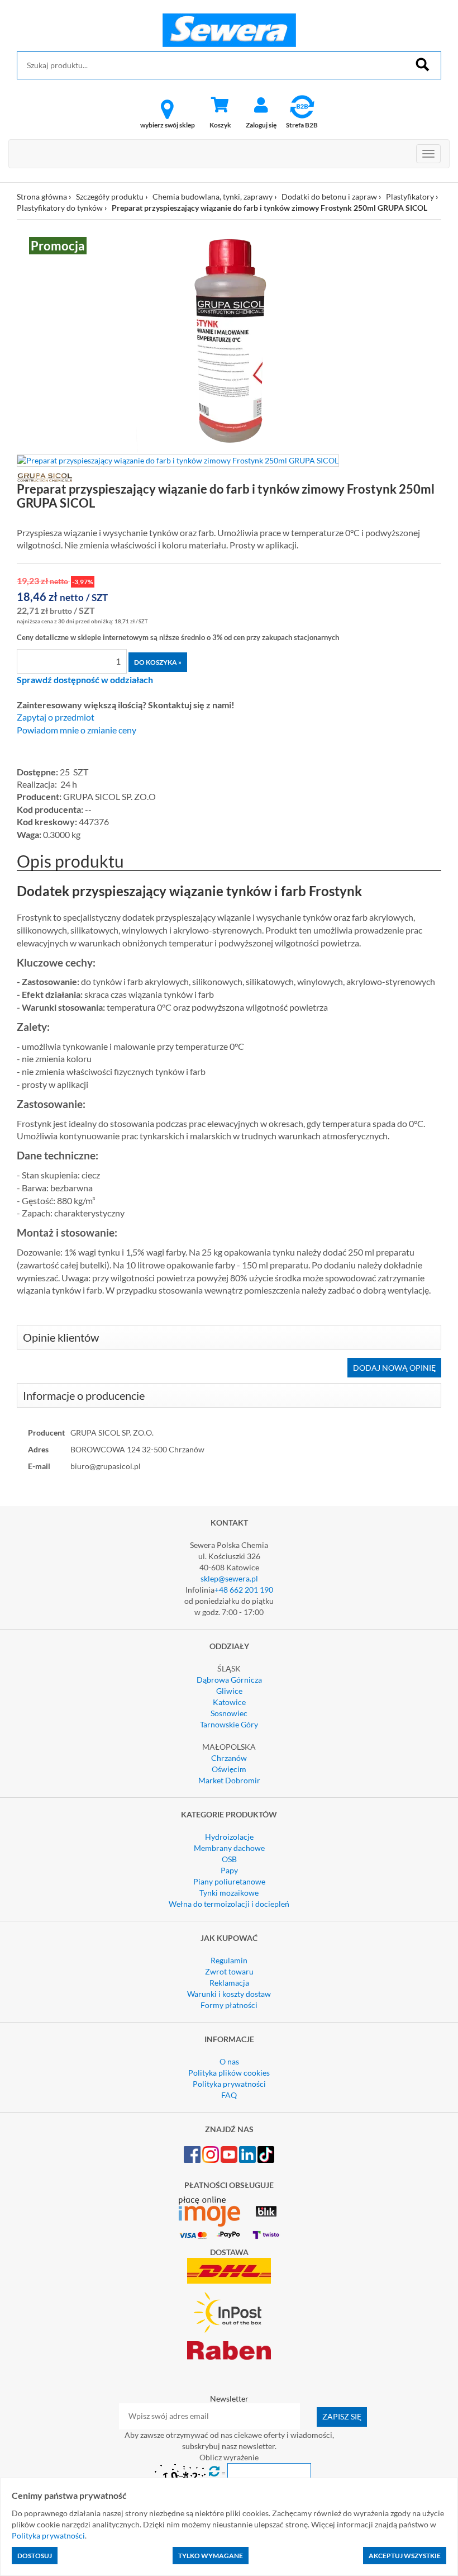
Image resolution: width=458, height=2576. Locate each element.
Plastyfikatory (410, 196)
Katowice (229, 1702)
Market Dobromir (229, 1780)
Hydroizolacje (229, 1837)
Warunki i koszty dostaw (229, 1994)
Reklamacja (229, 1983)
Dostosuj (35, 2556)
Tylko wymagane (211, 2556)
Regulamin (229, 1960)
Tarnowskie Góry (229, 1724)
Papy (229, 1870)
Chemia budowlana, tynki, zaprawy (213, 196)
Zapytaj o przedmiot (56, 717)
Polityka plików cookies (229, 2073)
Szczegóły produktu (110, 196)
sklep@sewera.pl (229, 1578)
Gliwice (229, 1691)
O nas (229, 2061)
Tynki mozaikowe (229, 1893)
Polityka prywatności (229, 2084)
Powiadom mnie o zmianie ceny (77, 730)
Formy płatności (229, 2005)
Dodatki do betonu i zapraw (329, 196)
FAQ (229, 2095)
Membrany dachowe (229, 1848)
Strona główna (42, 196)
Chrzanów (229, 1758)
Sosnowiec (229, 1713)
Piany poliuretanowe (229, 1881)
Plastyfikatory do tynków (60, 208)
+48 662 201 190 (244, 1590)
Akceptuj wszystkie (405, 2556)
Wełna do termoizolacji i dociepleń (229, 1904)
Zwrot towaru (229, 1971)
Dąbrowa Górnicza (229, 1680)
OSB (229, 1859)
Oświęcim (229, 1769)
